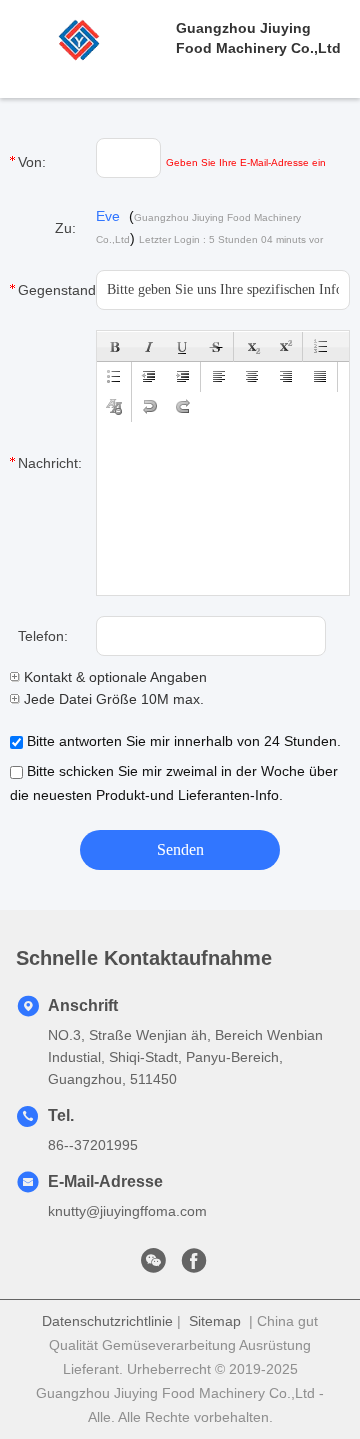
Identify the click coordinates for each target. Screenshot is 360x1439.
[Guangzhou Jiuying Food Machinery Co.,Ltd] (88, 38)
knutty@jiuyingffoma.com (127, 1211)
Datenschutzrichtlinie (107, 1321)
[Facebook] (194, 1266)
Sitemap (215, 1321)
